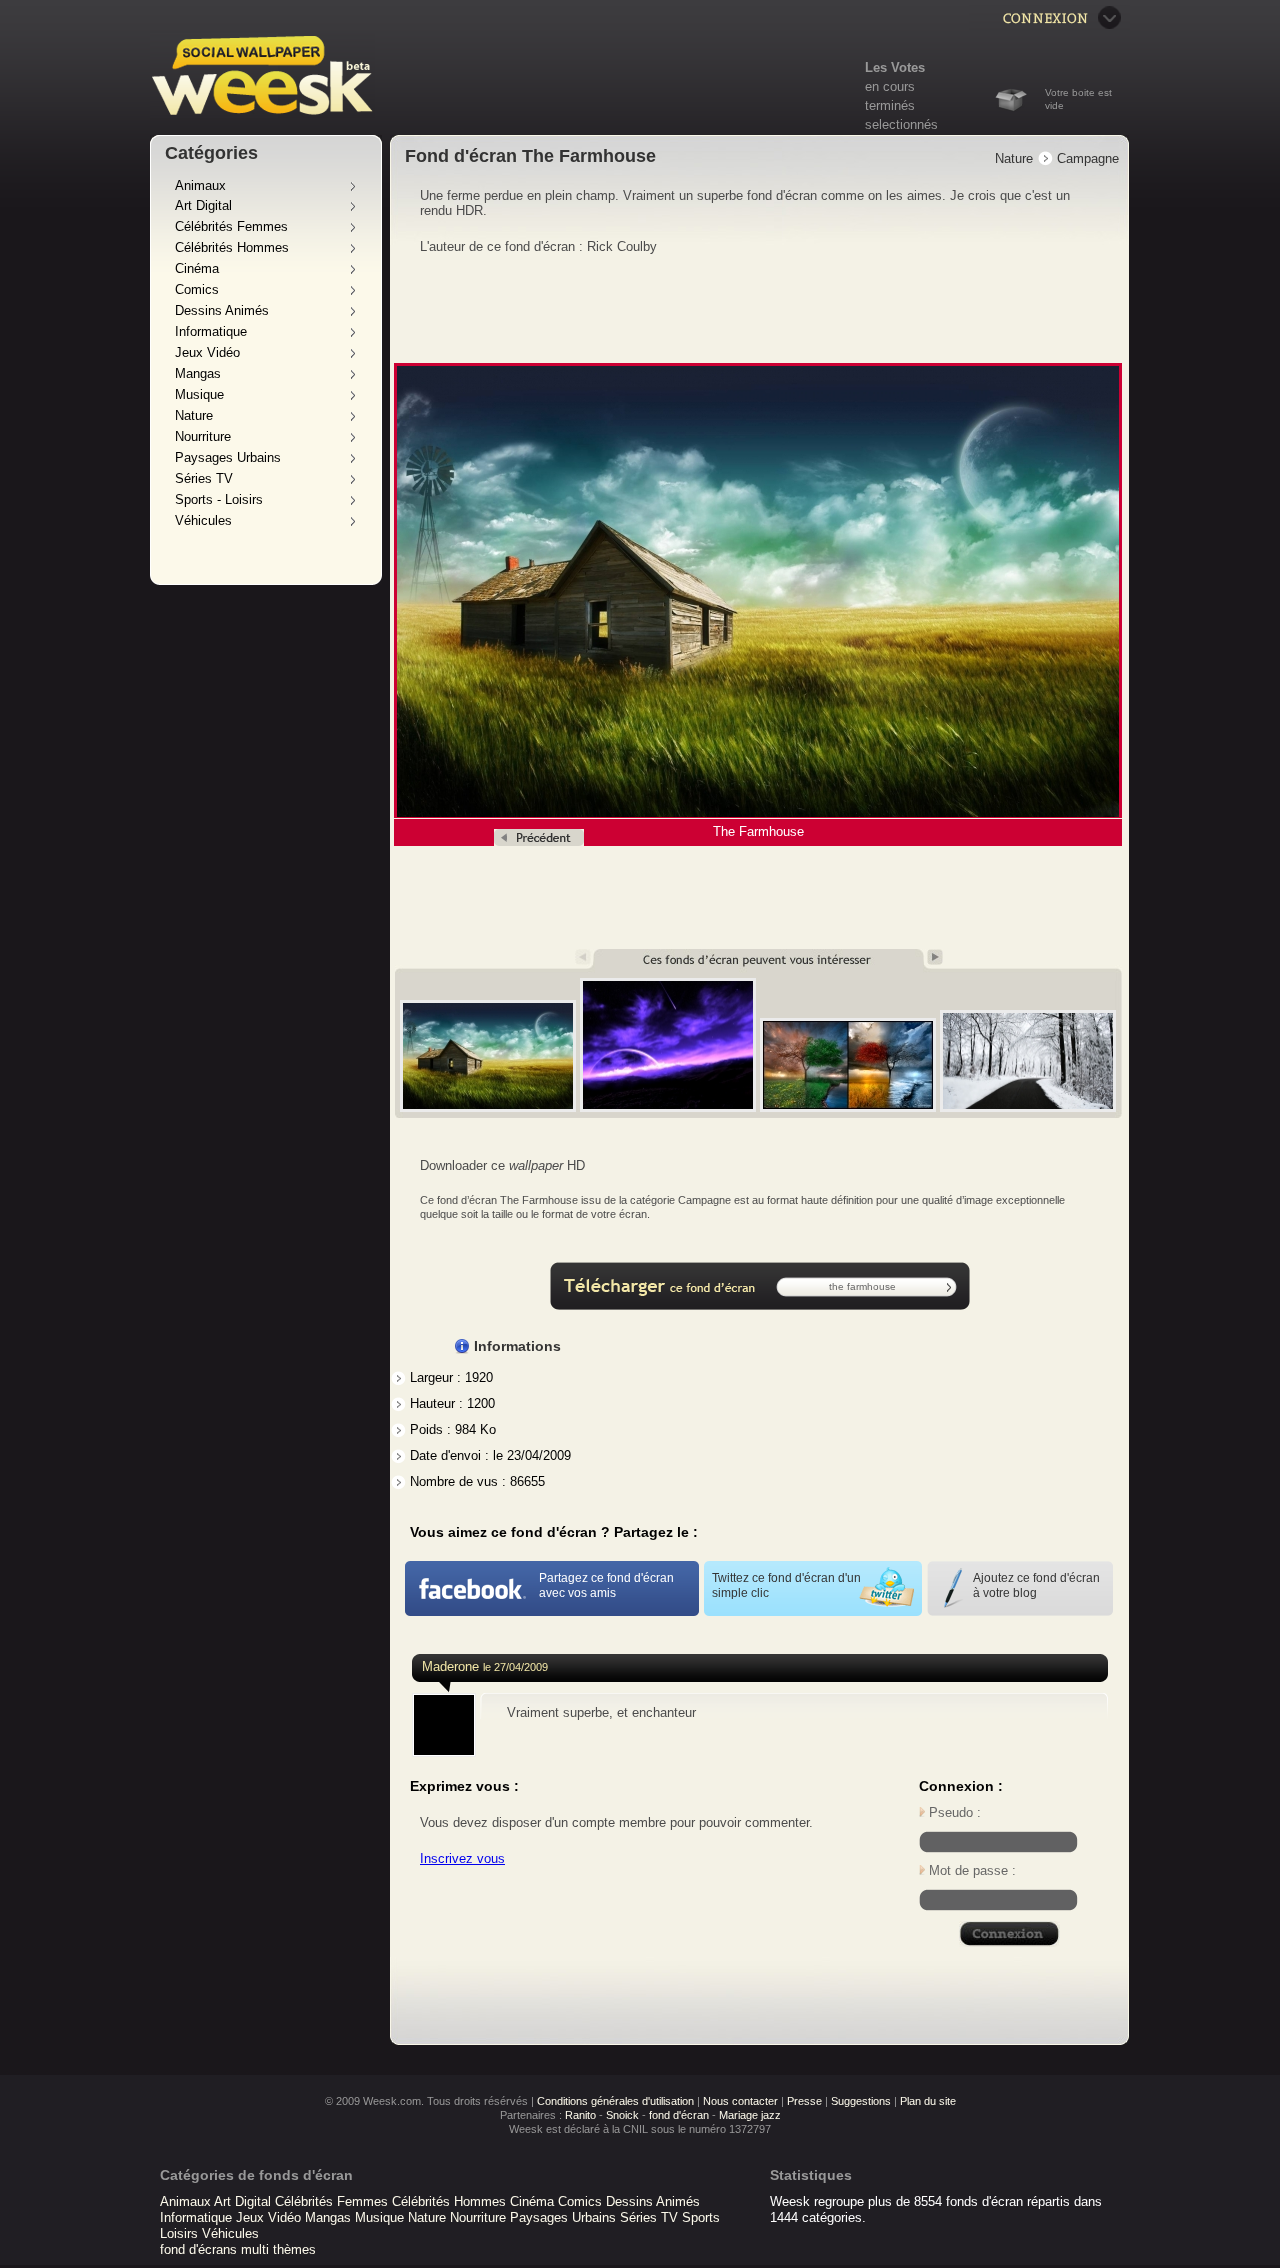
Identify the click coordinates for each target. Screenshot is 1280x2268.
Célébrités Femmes (231, 226)
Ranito (580, 2115)
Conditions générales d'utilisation (615, 2101)
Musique (199, 394)
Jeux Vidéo (207, 352)
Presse (804, 2101)
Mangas (198, 373)
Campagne (1088, 158)
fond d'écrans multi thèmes (238, 2249)
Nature (194, 415)
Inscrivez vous (462, 1858)
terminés (890, 105)
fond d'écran (679, 2115)
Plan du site (928, 2101)
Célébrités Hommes (232, 247)
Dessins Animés (222, 310)
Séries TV (204, 478)
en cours (890, 86)
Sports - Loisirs (219, 499)
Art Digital (203, 205)
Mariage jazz (750, 2115)
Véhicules (203, 520)
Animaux (200, 185)
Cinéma (197, 268)
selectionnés (901, 124)
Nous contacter (740, 2101)
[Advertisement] (760, 310)
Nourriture (203, 436)
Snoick (622, 2115)
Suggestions (861, 2101)
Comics (197, 289)
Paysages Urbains (228, 457)
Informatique (211, 331)
